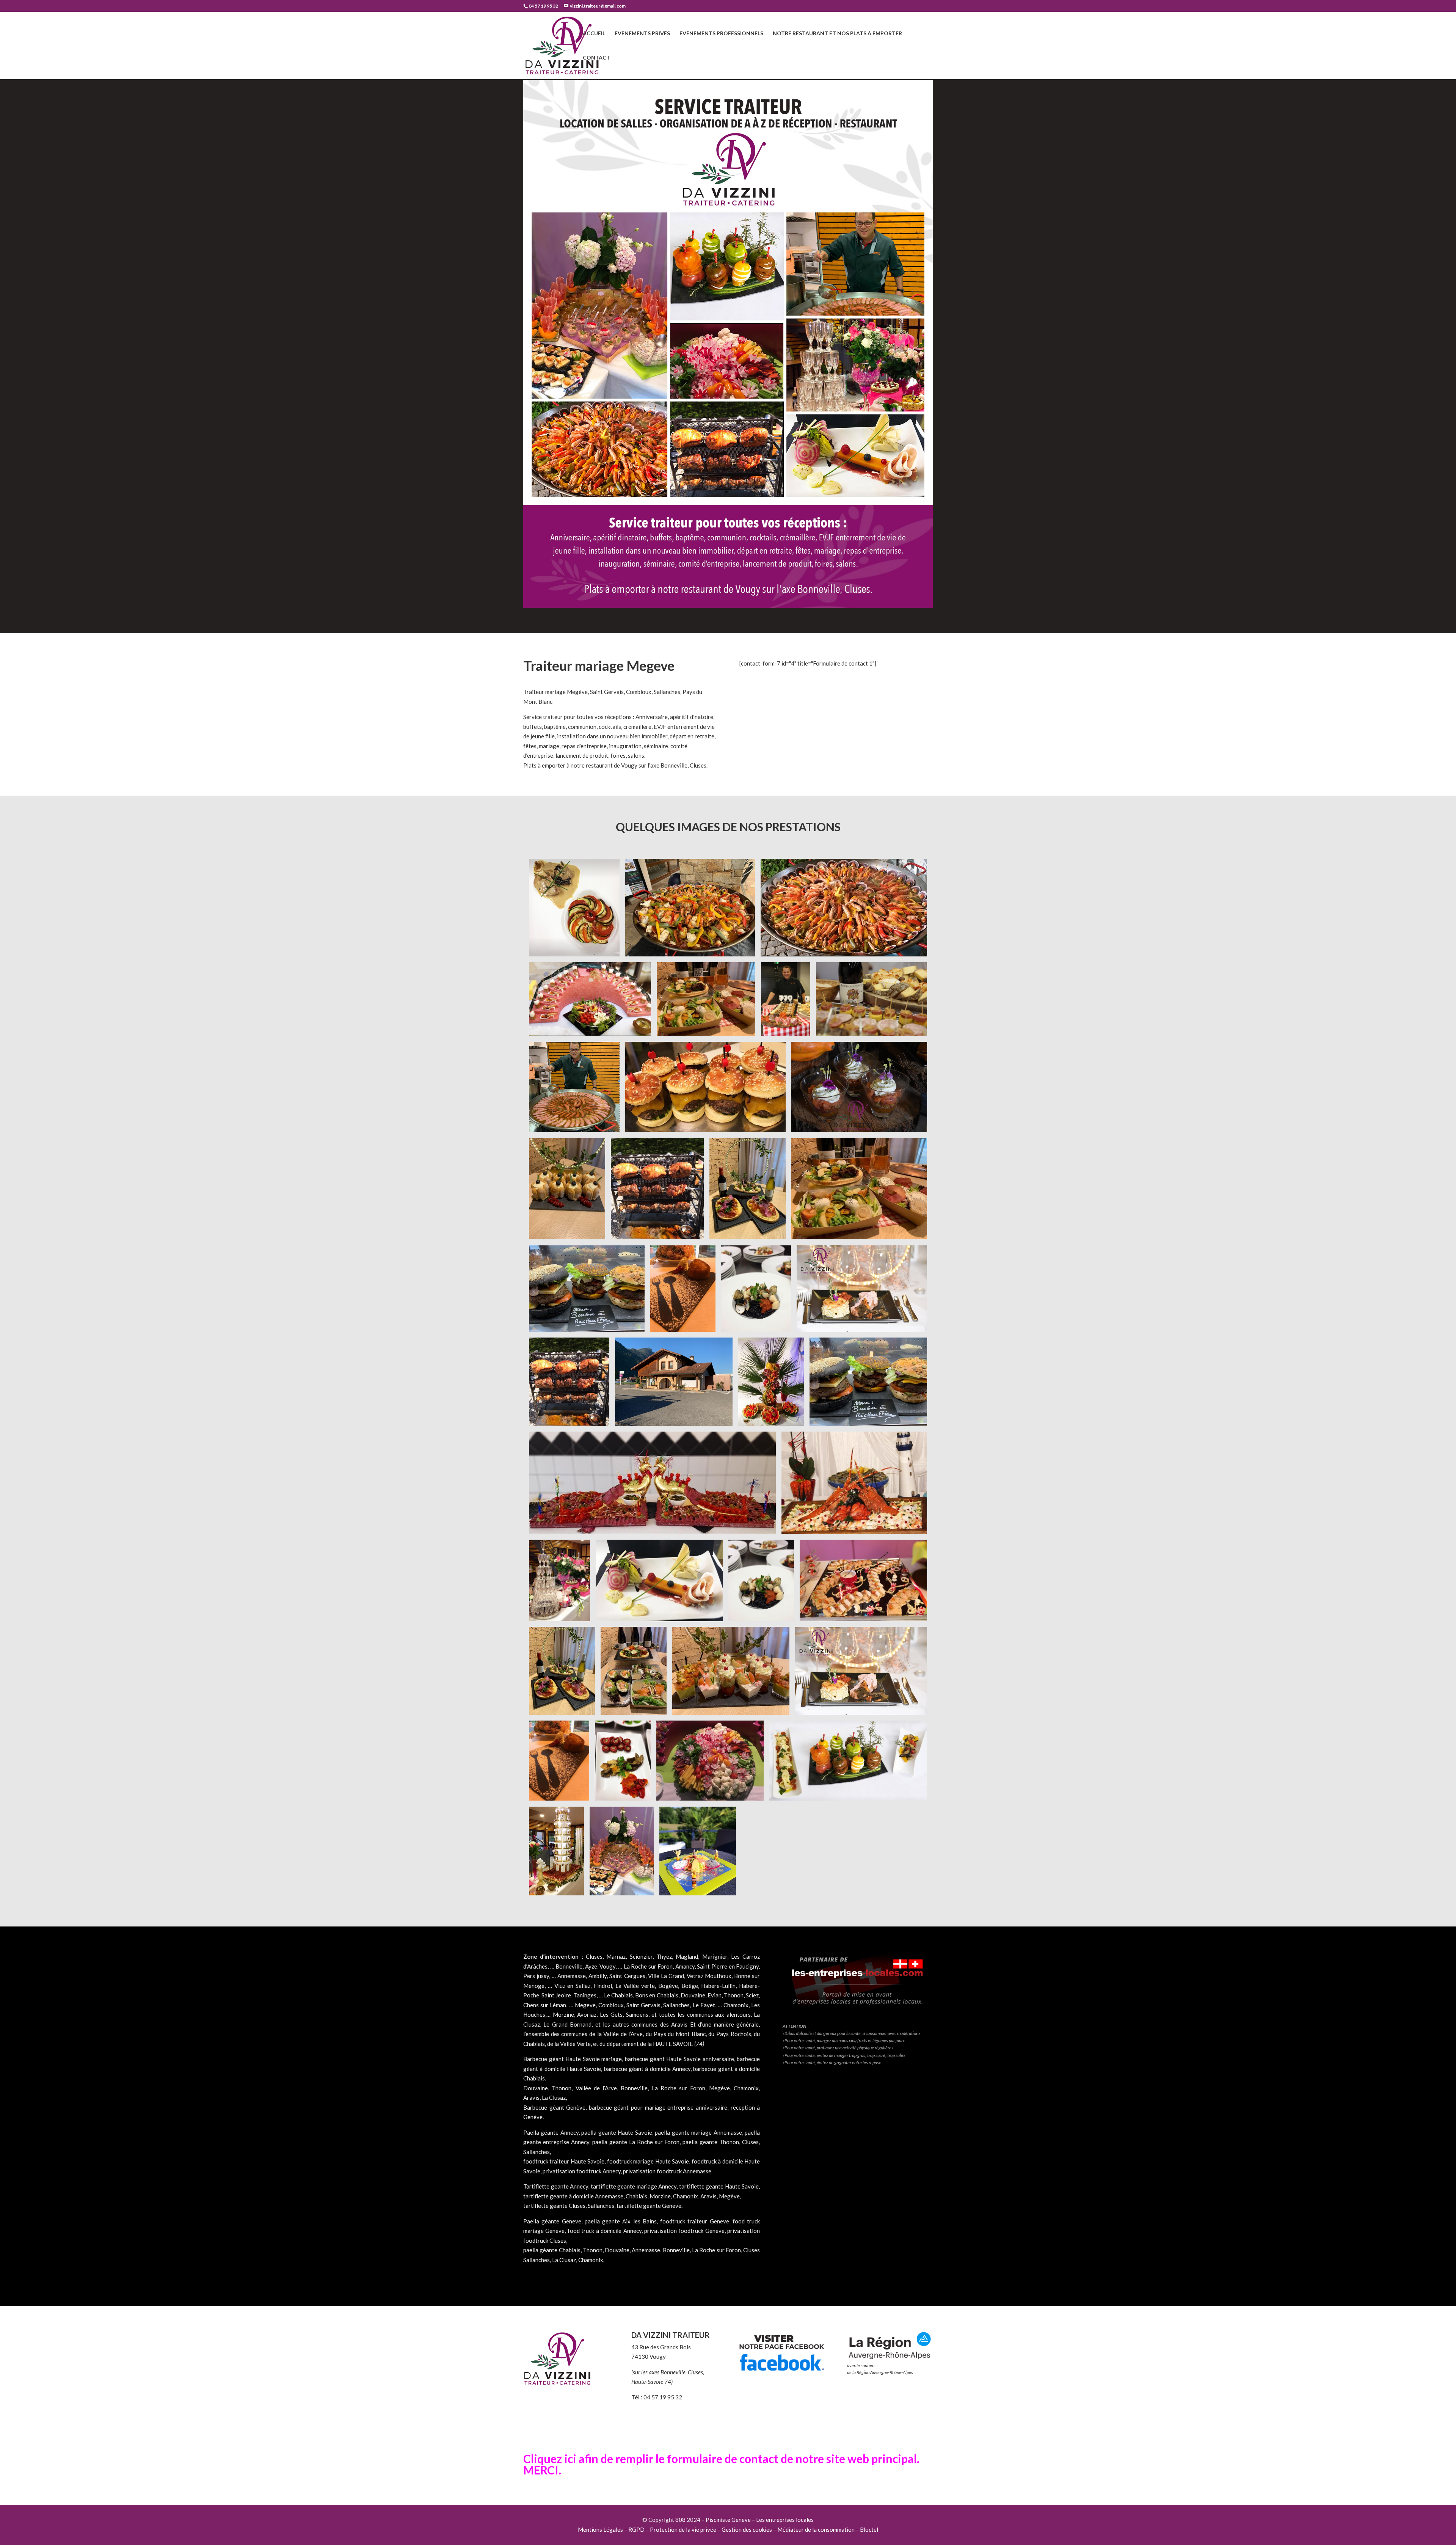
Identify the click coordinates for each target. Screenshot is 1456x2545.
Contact (596, 58)
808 (680, 2520)
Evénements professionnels (721, 34)
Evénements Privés (642, 34)
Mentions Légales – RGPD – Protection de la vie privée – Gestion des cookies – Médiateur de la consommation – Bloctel (728, 2529)
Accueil (594, 34)
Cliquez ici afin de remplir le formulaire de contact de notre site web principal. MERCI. (721, 2464)
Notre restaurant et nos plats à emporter (837, 34)
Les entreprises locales (785, 2520)
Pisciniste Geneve (728, 2520)
